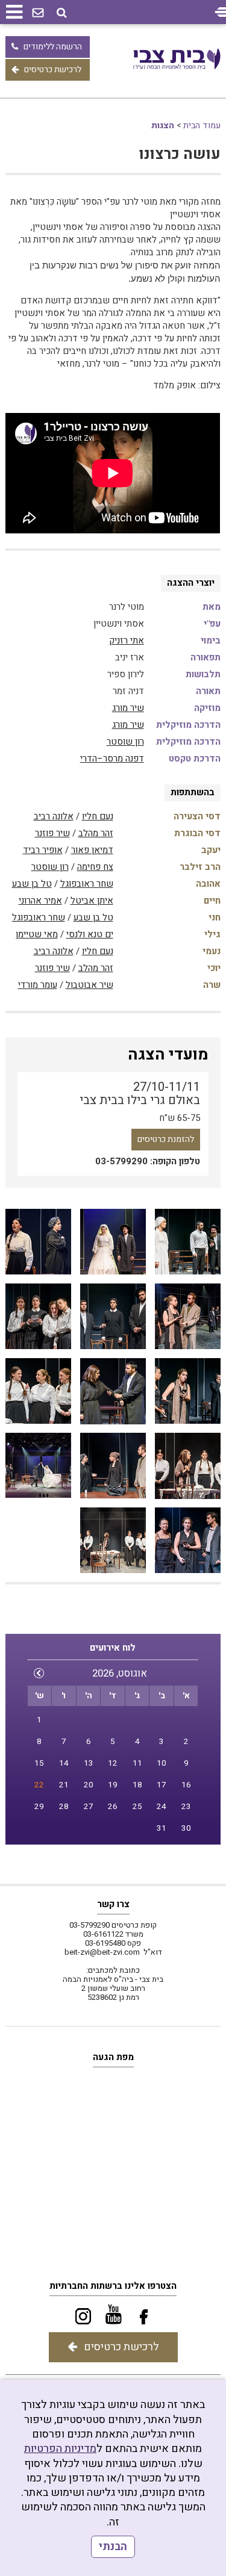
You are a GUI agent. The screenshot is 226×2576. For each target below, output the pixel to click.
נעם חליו (98, 816)
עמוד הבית (202, 126)
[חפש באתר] (62, 13)
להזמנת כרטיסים (166, 1139)
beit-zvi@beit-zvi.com (102, 1952)
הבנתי (113, 2547)
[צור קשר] (38, 13)
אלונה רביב (54, 816)
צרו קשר (113, 1904)
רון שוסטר (125, 742)
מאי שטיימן (37, 934)
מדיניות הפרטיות (60, 2449)
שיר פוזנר (52, 833)
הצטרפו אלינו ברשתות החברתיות (113, 2286)
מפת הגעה (113, 2057)
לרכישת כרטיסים (53, 70)
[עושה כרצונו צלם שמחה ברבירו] (188, 1242)
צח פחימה (95, 867)
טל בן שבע (32, 884)
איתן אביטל (92, 901)
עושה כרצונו (180, 154)
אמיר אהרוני (40, 901)
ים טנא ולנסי (90, 934)
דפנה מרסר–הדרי (112, 759)
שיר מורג (128, 708)
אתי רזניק (127, 641)
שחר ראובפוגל (87, 884)
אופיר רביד (43, 850)
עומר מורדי (38, 985)
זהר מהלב (96, 833)
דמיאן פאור (92, 850)
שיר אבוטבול (89, 985)
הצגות (163, 126)
